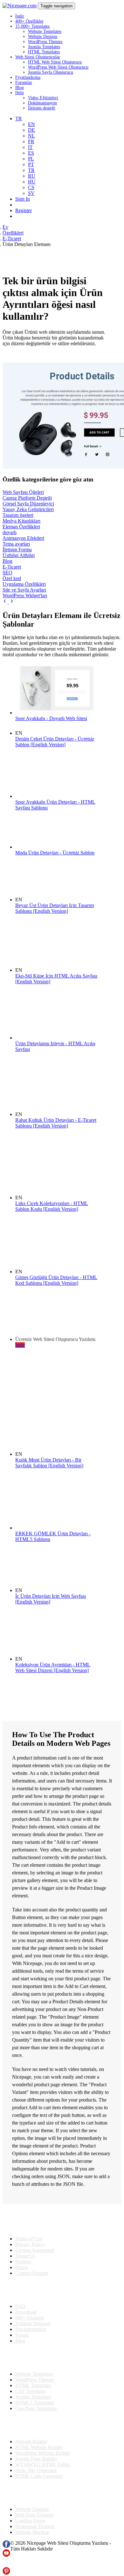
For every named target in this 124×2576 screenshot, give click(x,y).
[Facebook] (6, 2546)
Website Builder (31, 2442)
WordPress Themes (45, 42)
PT (31, 164)
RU (32, 176)
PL (31, 159)
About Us (25, 2256)
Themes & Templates (36, 2357)
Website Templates (45, 31)
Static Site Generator (36, 2470)
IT (30, 147)
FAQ (20, 2306)
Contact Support (32, 2273)
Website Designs (43, 37)
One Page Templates (36, 2408)
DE (31, 130)
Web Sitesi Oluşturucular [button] (38, 57)
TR (31, 170)
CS (31, 187)
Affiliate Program (33, 2323)
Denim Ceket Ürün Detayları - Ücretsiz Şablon (55, 742)
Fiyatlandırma (28, 77)
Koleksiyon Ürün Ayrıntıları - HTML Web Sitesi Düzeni (53, 1668)
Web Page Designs (34, 2515)
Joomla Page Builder (36, 2459)
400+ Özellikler (29, 21)
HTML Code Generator (39, 2476)
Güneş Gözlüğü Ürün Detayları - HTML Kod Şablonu (56, 1280)
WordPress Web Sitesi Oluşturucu (58, 67)
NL (31, 136)
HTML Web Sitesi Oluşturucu (55, 62)
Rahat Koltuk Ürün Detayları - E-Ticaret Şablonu (56, 1123)
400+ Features (30, 2318)
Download (26, 2312)
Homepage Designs (35, 2526)
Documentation (31, 2329)
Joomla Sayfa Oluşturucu (51, 72)
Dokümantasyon (42, 103)
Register (24, 210)
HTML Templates (44, 52)
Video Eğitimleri (43, 98)
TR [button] (19, 119)
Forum (22, 2335)
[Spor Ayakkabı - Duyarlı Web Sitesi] (57, 713)
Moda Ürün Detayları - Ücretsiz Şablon (55, 853)
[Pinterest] (6, 2573)
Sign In (23, 199)
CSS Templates (31, 2391)
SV (31, 193)
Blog (20, 88)
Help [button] (20, 93)
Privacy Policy (30, 2244)
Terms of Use (29, 2239)
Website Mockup (32, 2532)
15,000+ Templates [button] (32, 26)
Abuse (22, 2267)
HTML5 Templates (35, 2403)
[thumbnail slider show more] (6, 602)
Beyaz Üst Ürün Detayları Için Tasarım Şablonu (55, 908)
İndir (20, 16)
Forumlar (24, 82)
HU (32, 182)
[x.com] (6, 2564)
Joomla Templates (44, 47)
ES (31, 153)
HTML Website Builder (39, 2447)
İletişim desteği (42, 108)
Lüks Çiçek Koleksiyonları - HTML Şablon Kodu (52, 1206)
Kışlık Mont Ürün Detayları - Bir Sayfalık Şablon (49, 1463)
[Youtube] (6, 2555)
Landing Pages (30, 2521)
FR (31, 141)
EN (31, 124)
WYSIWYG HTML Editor (43, 2464)
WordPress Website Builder (43, 2453)
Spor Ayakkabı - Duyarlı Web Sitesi (51, 718)
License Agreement (35, 2250)
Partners (23, 2262)
